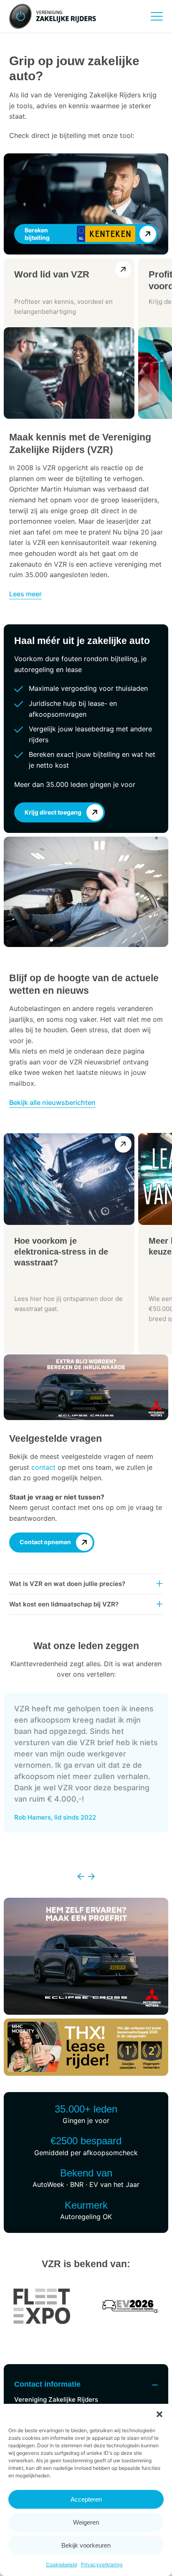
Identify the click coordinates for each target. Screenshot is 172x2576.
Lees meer (25, 594)
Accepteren (86, 2499)
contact (43, 1467)
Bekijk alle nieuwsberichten (52, 1102)
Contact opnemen (45, 1542)
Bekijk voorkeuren (86, 2545)
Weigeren (86, 2522)
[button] (159, 2414)
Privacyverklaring (102, 2565)
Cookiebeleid (61, 2565)
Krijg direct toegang (53, 812)
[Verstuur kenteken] (148, 234)
